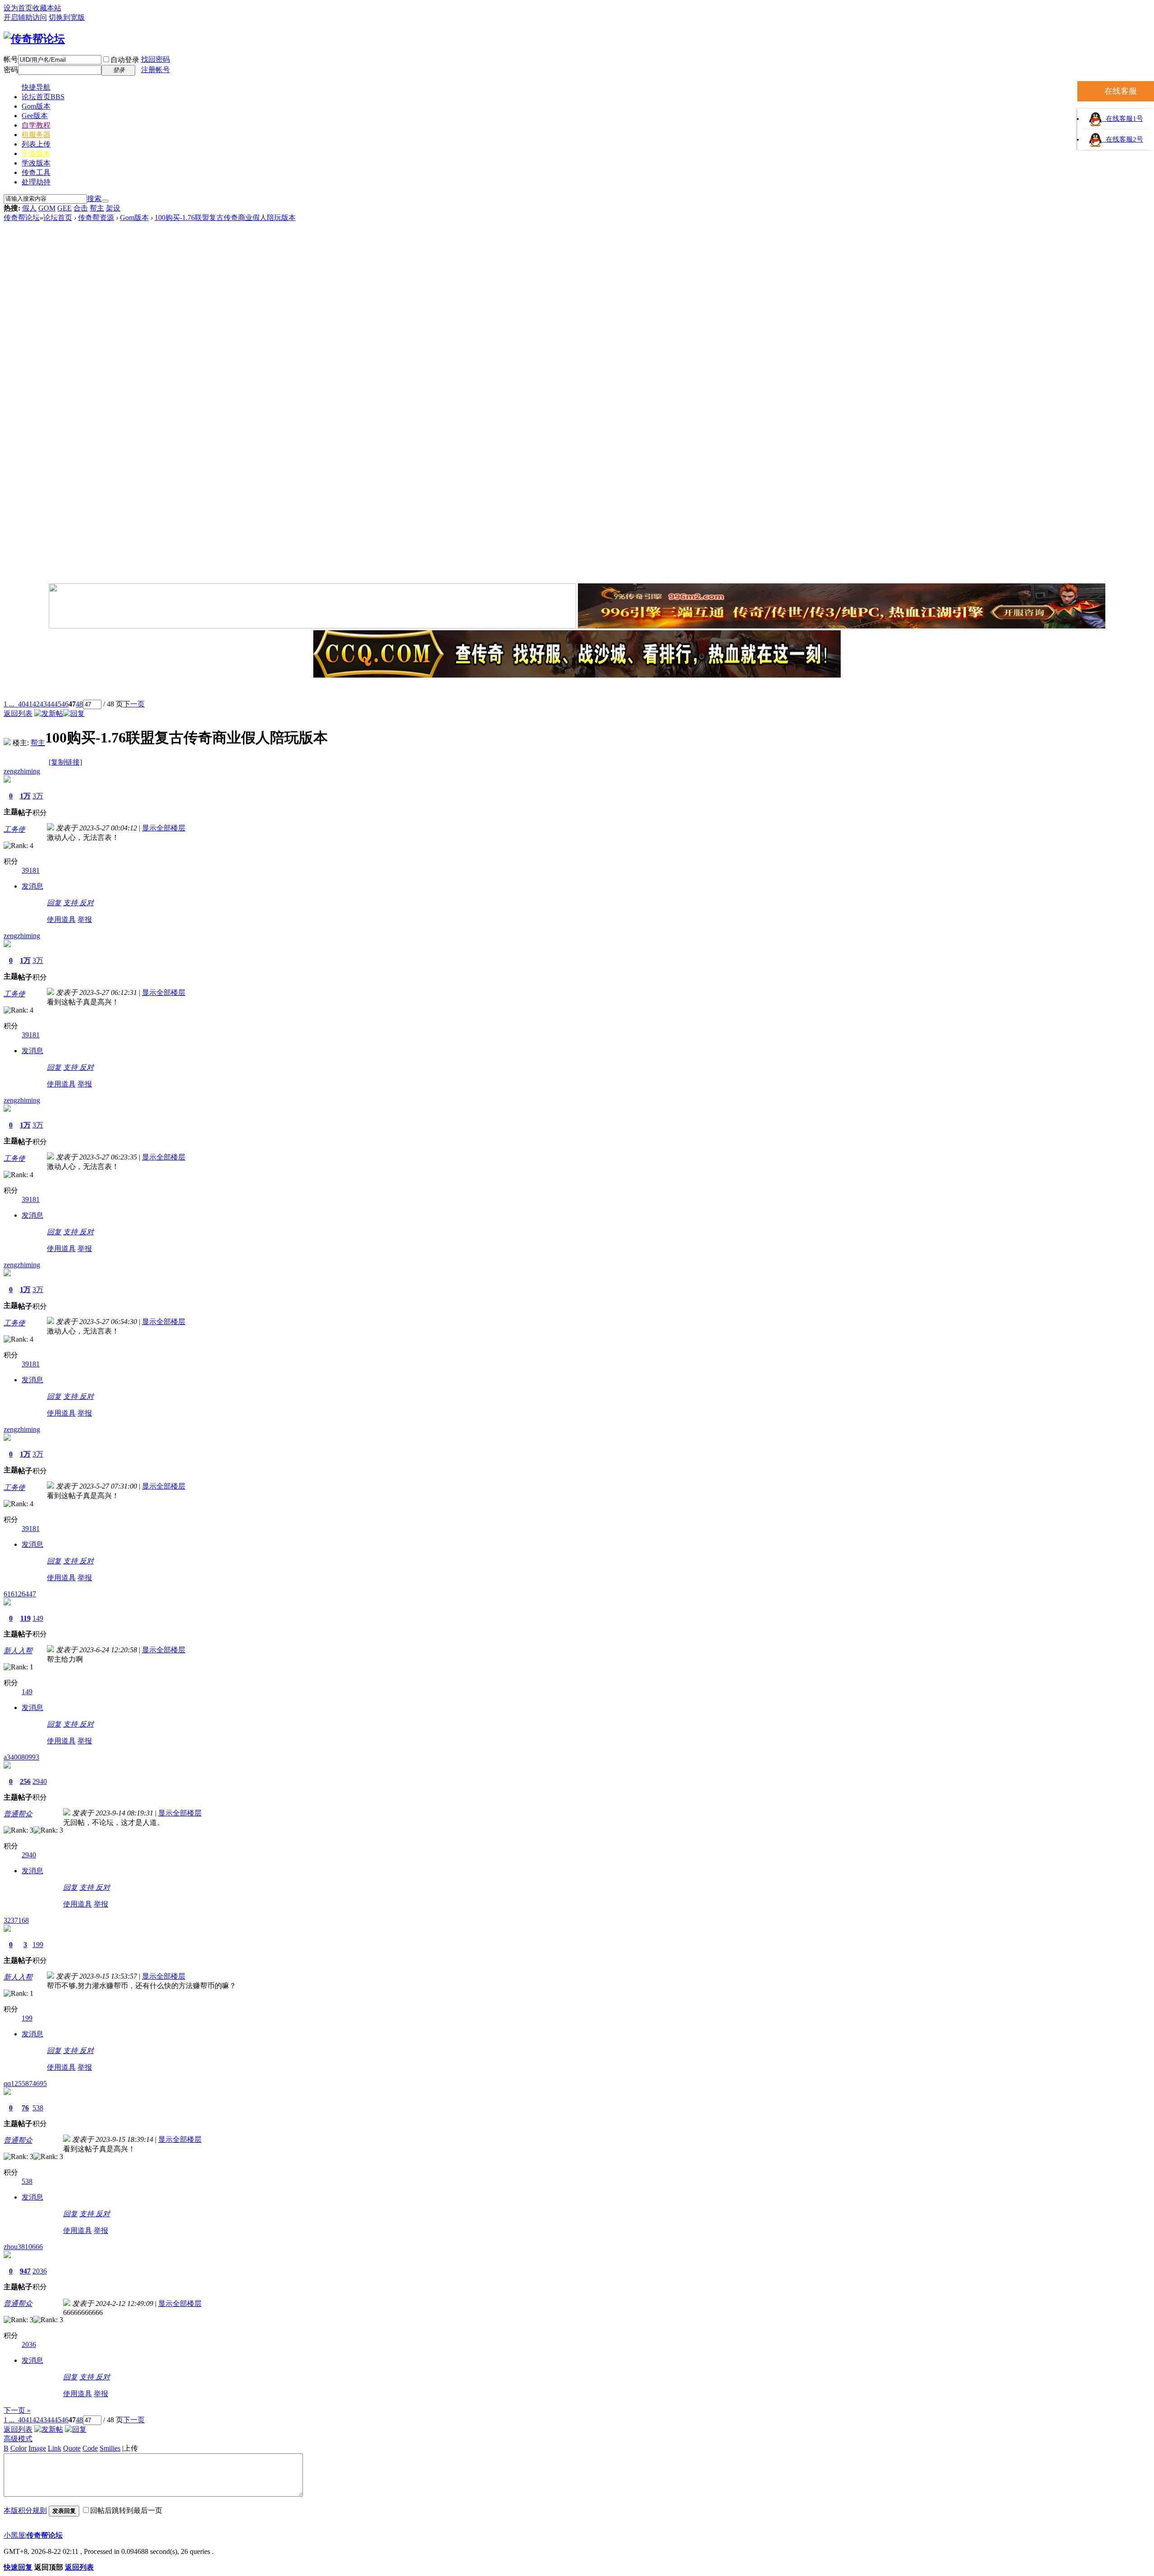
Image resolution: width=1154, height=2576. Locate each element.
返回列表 (18, 713)
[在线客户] (577, 690)
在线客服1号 (1123, 119)
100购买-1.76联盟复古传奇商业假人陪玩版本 (225, 218)
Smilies (110, 2448)
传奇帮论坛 (22, 218)
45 (58, 704)
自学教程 (36, 125)
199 (38, 1945)
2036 (40, 2271)
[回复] (74, 713)
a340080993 (21, 1757)
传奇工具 (36, 172)
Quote (72, 2448)
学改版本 (36, 163)
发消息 (32, 886)
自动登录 (125, 60)
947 (25, 2271)
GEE (64, 208)
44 (50, 704)
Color (18, 2448)
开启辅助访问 (25, 17)
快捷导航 (36, 87)
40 (22, 704)
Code (90, 2448)
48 (79, 704)
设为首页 (18, 8)
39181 (31, 870)
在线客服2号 (1123, 139)
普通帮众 (18, 1814)
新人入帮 (18, 1651)
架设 (113, 208)
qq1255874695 (25, 2083)
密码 (11, 70)
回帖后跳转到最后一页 (126, 2510)
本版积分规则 (25, 2510)
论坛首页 (43, 97)
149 (38, 1618)
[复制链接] (65, 762)
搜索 (94, 199)
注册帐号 (156, 70)
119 (25, 1618)
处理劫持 (36, 182)
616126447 (20, 1594)
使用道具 (61, 919)
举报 (85, 919)
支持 (71, 903)
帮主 (97, 208)
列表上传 (36, 144)
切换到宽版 (67, 17)
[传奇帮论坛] (34, 39)
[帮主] (7, 743)
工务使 (14, 829)
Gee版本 (35, 116)
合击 (81, 208)
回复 (54, 903)
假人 (29, 208)
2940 (40, 1781)
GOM (47, 208)
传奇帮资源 (96, 218)
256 (25, 1781)
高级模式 (18, 2439)
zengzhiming (22, 771)
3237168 (16, 1920)
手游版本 (36, 154)
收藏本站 (47, 8)
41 (29, 704)
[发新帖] (49, 713)
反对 (87, 903)
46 (65, 704)
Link (55, 2448)
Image (37, 2448)
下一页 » (17, 2410)
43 (43, 704)
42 (36, 704)
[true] (105, 201)
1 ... (9, 704)
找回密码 (156, 59)
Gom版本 (36, 106)
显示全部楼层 (164, 828)
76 (25, 2108)
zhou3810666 (23, 2247)
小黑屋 (14, 2535)
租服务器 (36, 135)
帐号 (11, 59)
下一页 (134, 704)
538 (38, 2108)
